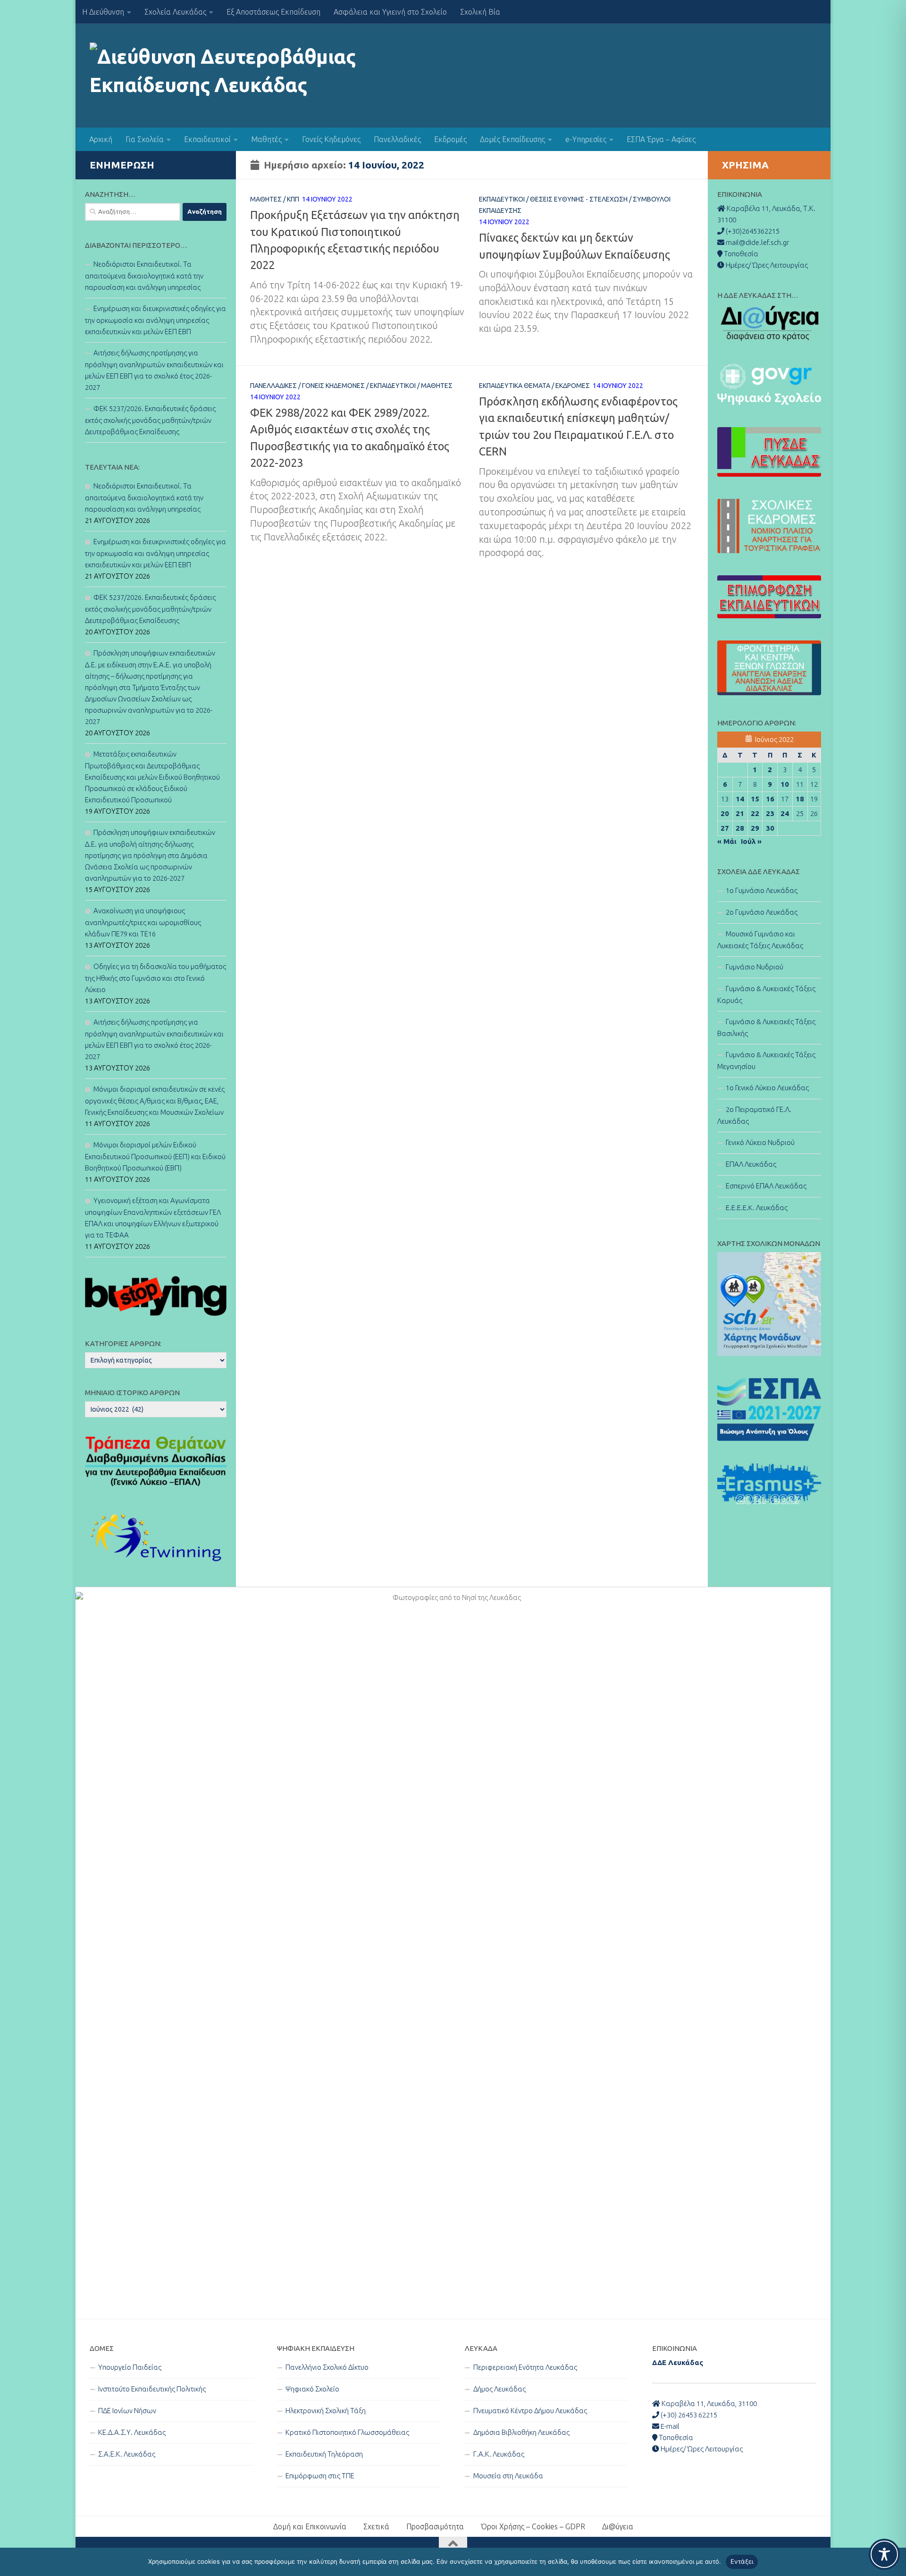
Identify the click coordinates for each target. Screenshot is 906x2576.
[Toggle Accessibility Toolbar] (884, 2554)
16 (770, 799)
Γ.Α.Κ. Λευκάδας (499, 2454)
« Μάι (727, 841)
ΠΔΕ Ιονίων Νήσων (127, 2411)
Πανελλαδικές (397, 139)
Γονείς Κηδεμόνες (331, 139)
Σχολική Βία (480, 12)
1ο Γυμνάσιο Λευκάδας (762, 890)
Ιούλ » (751, 841)
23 (770, 813)
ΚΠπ (293, 199)
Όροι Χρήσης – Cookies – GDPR (533, 2526)
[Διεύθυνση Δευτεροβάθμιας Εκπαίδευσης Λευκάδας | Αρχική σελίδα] (228, 76)
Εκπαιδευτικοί (207, 139)
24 (785, 813)
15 (755, 799)
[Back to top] (453, 2544)
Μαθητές (266, 139)
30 (770, 828)
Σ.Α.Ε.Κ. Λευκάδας (127, 2454)
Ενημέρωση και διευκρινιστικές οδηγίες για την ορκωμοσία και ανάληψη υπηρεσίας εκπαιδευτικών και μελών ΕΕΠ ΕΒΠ (155, 320)
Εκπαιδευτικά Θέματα (515, 386)
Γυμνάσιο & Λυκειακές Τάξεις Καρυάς (766, 994)
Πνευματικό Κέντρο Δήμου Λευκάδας (530, 2411)
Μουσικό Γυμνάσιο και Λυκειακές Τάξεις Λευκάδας (760, 940)
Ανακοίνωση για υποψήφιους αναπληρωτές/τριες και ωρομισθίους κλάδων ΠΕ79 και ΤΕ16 (143, 922)
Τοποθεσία (675, 2437)
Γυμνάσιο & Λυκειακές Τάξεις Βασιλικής (766, 1027)
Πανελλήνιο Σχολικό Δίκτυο (327, 2367)
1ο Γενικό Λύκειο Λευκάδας (767, 1088)
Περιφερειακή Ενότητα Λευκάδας (525, 2367)
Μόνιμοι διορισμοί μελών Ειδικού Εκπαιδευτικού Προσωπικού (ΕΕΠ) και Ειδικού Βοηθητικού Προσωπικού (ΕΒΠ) (155, 1156)
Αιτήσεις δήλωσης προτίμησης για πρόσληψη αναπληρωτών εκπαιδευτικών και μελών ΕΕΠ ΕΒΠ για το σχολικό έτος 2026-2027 (154, 370)
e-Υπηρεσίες (586, 139)
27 (725, 828)
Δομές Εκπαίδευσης (512, 139)
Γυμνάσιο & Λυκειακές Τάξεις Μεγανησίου (766, 1061)
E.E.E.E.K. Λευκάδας (757, 1208)
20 (725, 813)
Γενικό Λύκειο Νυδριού (760, 1142)
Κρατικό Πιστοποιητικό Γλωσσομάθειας (347, 2432)
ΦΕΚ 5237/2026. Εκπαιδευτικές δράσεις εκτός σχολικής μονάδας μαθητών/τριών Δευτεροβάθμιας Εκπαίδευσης (150, 420)
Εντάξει (742, 2561)
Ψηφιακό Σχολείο (312, 2389)
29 (755, 828)
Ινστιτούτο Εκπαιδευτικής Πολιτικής (152, 2389)
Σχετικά (376, 2526)
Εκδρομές (450, 139)
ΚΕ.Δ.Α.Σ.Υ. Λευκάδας (132, 2432)
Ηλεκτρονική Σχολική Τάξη (326, 2411)
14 (740, 799)
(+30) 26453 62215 (688, 2415)
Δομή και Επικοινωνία (310, 2526)
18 (800, 799)
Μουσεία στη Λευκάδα (508, 2476)
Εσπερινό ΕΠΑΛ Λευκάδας (766, 1186)
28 (740, 828)
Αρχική (101, 139)
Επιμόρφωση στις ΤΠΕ (320, 2476)
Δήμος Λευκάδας (499, 2389)
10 (785, 784)
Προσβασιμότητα (435, 2526)
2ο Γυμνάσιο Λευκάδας (762, 912)
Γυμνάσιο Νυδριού (755, 967)
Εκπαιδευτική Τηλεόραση (324, 2454)
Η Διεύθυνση (103, 12)
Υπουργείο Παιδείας (130, 2367)
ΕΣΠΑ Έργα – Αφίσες (661, 139)
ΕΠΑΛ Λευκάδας (751, 1164)
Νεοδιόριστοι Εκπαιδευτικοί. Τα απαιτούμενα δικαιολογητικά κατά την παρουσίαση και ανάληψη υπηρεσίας (144, 276)
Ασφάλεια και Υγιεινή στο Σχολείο (390, 12)
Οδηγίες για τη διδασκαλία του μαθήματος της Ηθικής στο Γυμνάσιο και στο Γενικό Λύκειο (155, 978)
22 (755, 813)
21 (740, 813)
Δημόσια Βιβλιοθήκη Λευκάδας (521, 2432)
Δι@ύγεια (618, 2526)
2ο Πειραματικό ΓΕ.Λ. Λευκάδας (754, 1115)
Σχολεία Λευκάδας (175, 12)
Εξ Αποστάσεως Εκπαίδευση (273, 12)
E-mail (669, 2426)
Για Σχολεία (145, 139)
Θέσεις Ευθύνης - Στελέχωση (579, 199)
